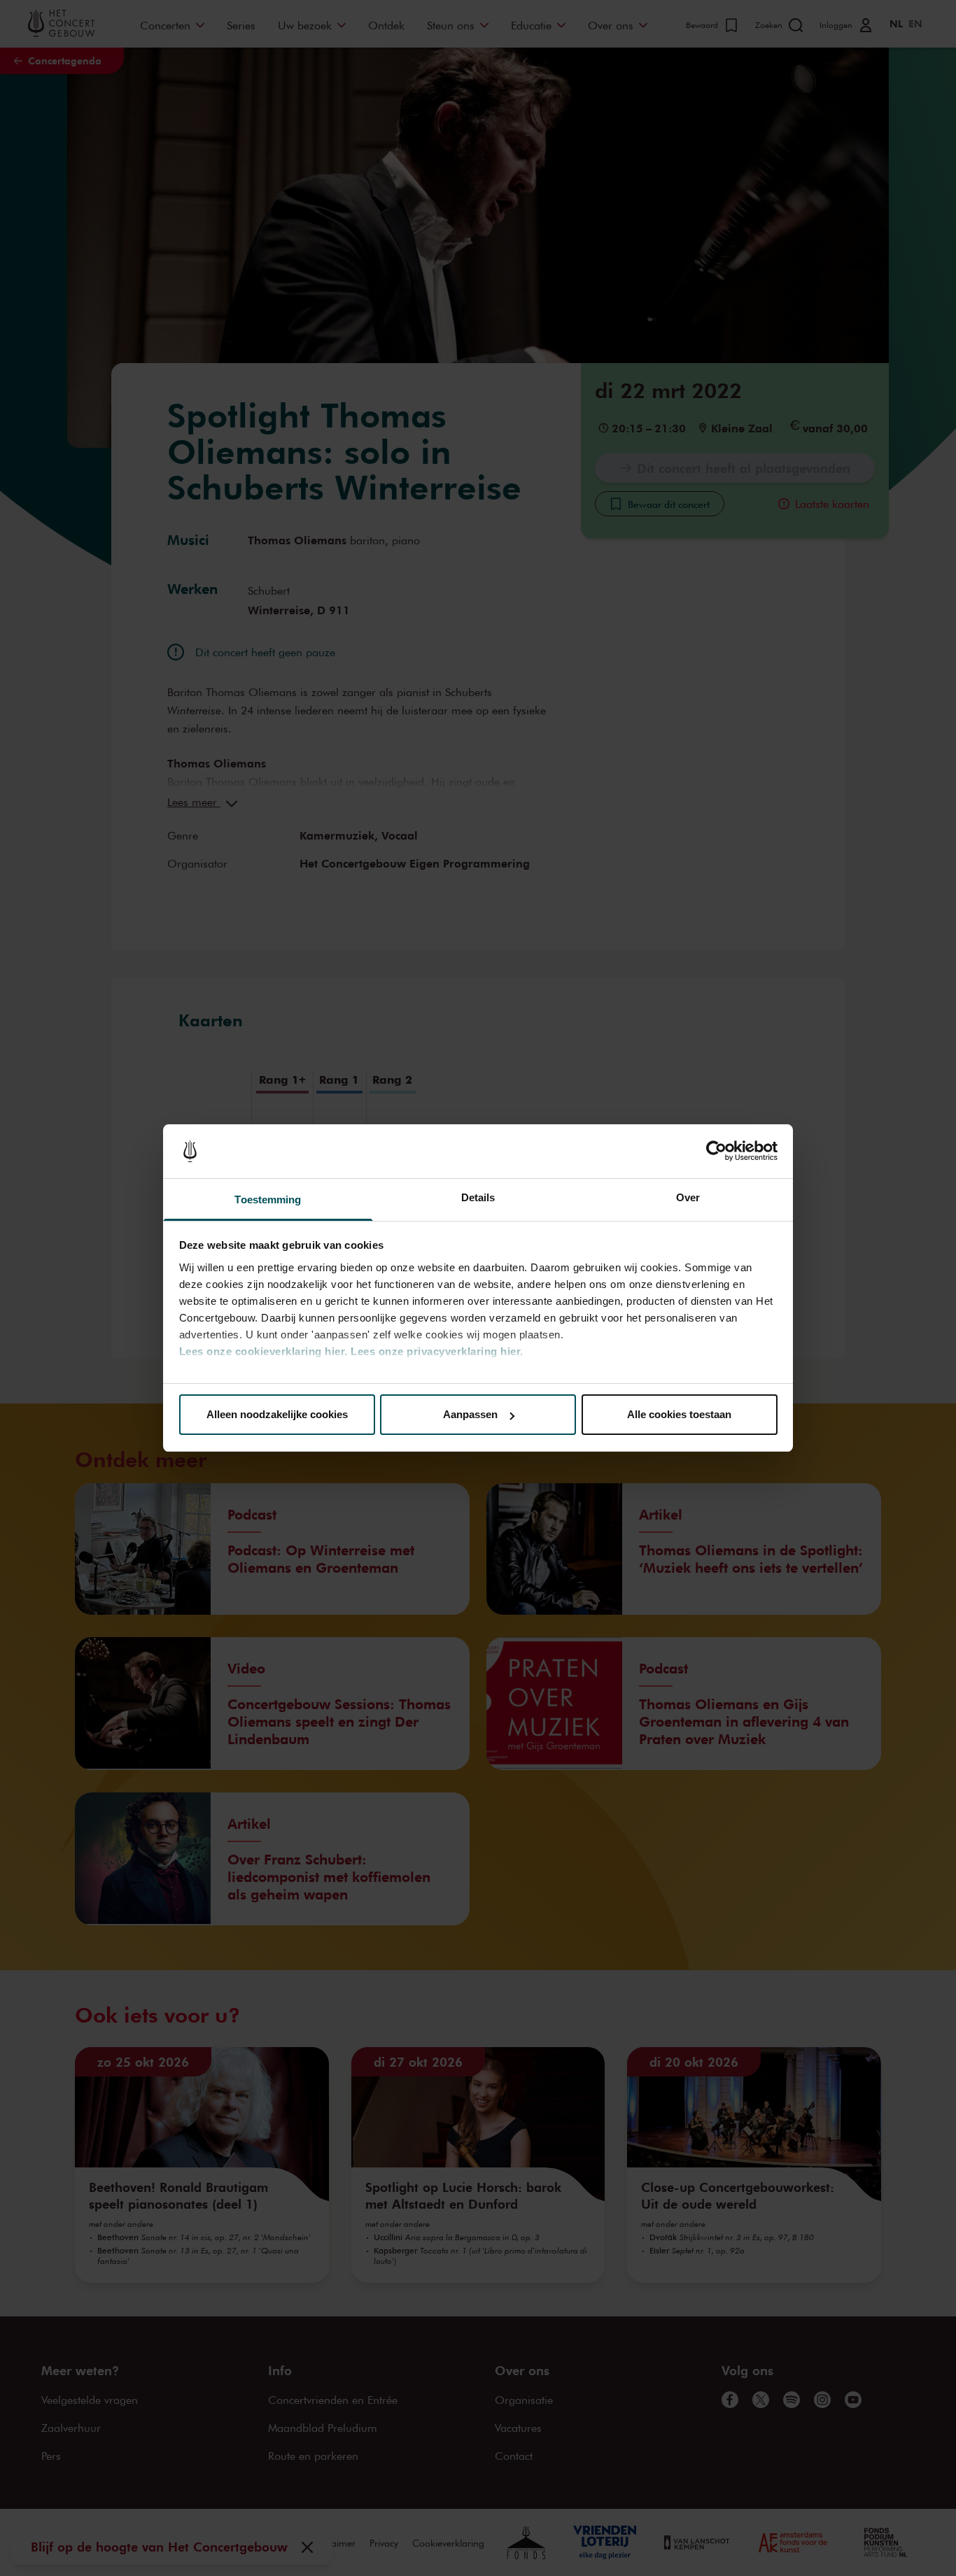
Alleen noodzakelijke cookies (277, 1414)
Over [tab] (688, 1197)
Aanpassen (470, 1414)
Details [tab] (478, 1197)
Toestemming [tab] (268, 1199)
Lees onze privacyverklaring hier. (437, 1351)
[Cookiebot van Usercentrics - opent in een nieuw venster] (716, 1152)
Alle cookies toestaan (679, 1414)
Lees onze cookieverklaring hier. (263, 1351)
